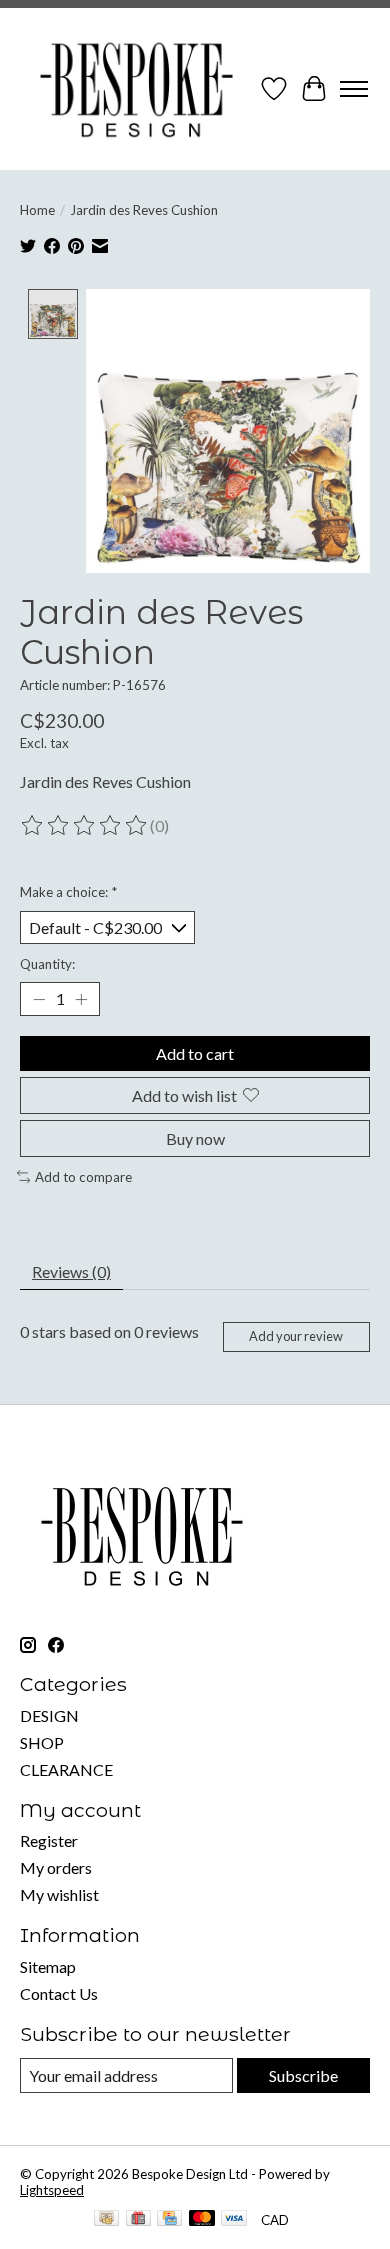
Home (37, 210)
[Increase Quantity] (81, 999)
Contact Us (59, 1993)
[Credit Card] (169, 2219)
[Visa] (234, 2219)
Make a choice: (68, 892)
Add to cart (195, 1053)
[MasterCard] (202, 2219)
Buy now (195, 1138)
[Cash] (106, 2219)
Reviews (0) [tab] (71, 1271)
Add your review (296, 1336)
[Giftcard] (138, 2219)
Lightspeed (52, 2190)
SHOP (42, 1742)
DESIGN (49, 1715)
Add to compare (83, 1177)
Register (49, 1840)
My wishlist (59, 1894)
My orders (56, 1867)
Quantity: (47, 964)
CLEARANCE (66, 1769)
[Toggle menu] (354, 89)
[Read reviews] (85, 826)
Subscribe (303, 2075)
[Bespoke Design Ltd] (137, 89)
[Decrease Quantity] (39, 999)
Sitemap (48, 1966)
